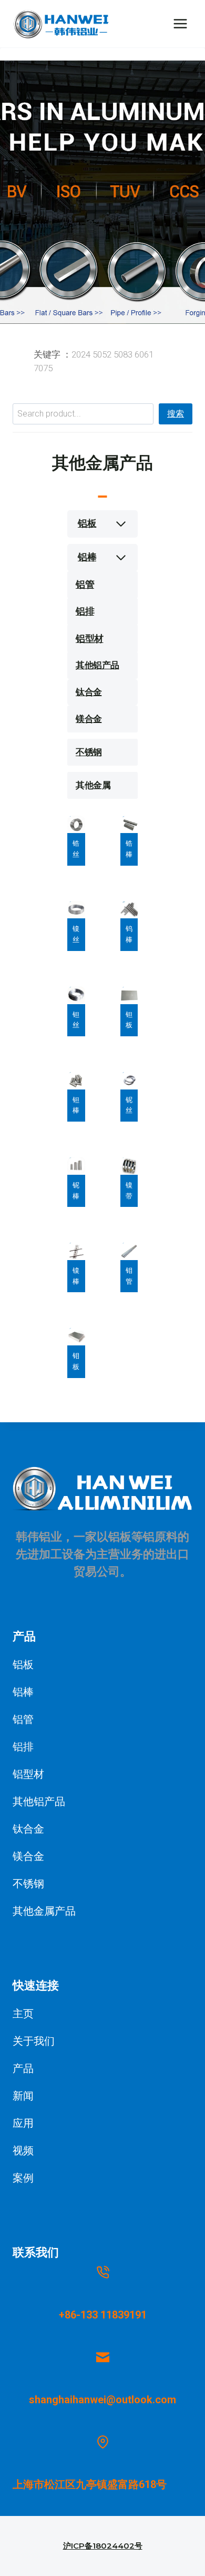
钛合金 (89, 692)
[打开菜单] (180, 23)
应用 (23, 2123)
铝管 (85, 584)
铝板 (87, 523)
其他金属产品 (44, 1911)
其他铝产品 (98, 665)
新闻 (23, 2096)
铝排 (85, 611)
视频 (23, 2151)
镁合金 (89, 719)
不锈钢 (89, 752)
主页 (23, 2014)
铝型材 (90, 638)
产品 (23, 2068)
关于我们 (34, 2041)
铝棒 (87, 557)
